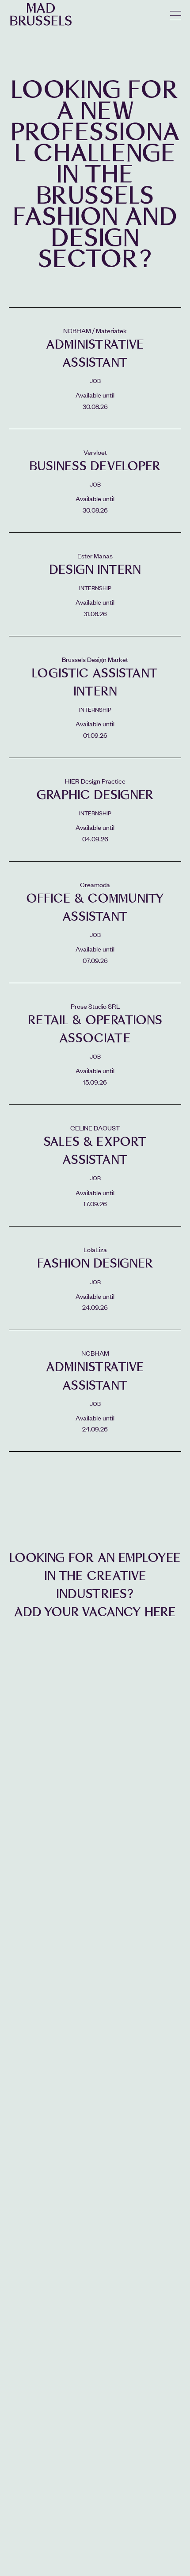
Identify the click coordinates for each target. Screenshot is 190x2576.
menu (176, 16)
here (160, 1612)
